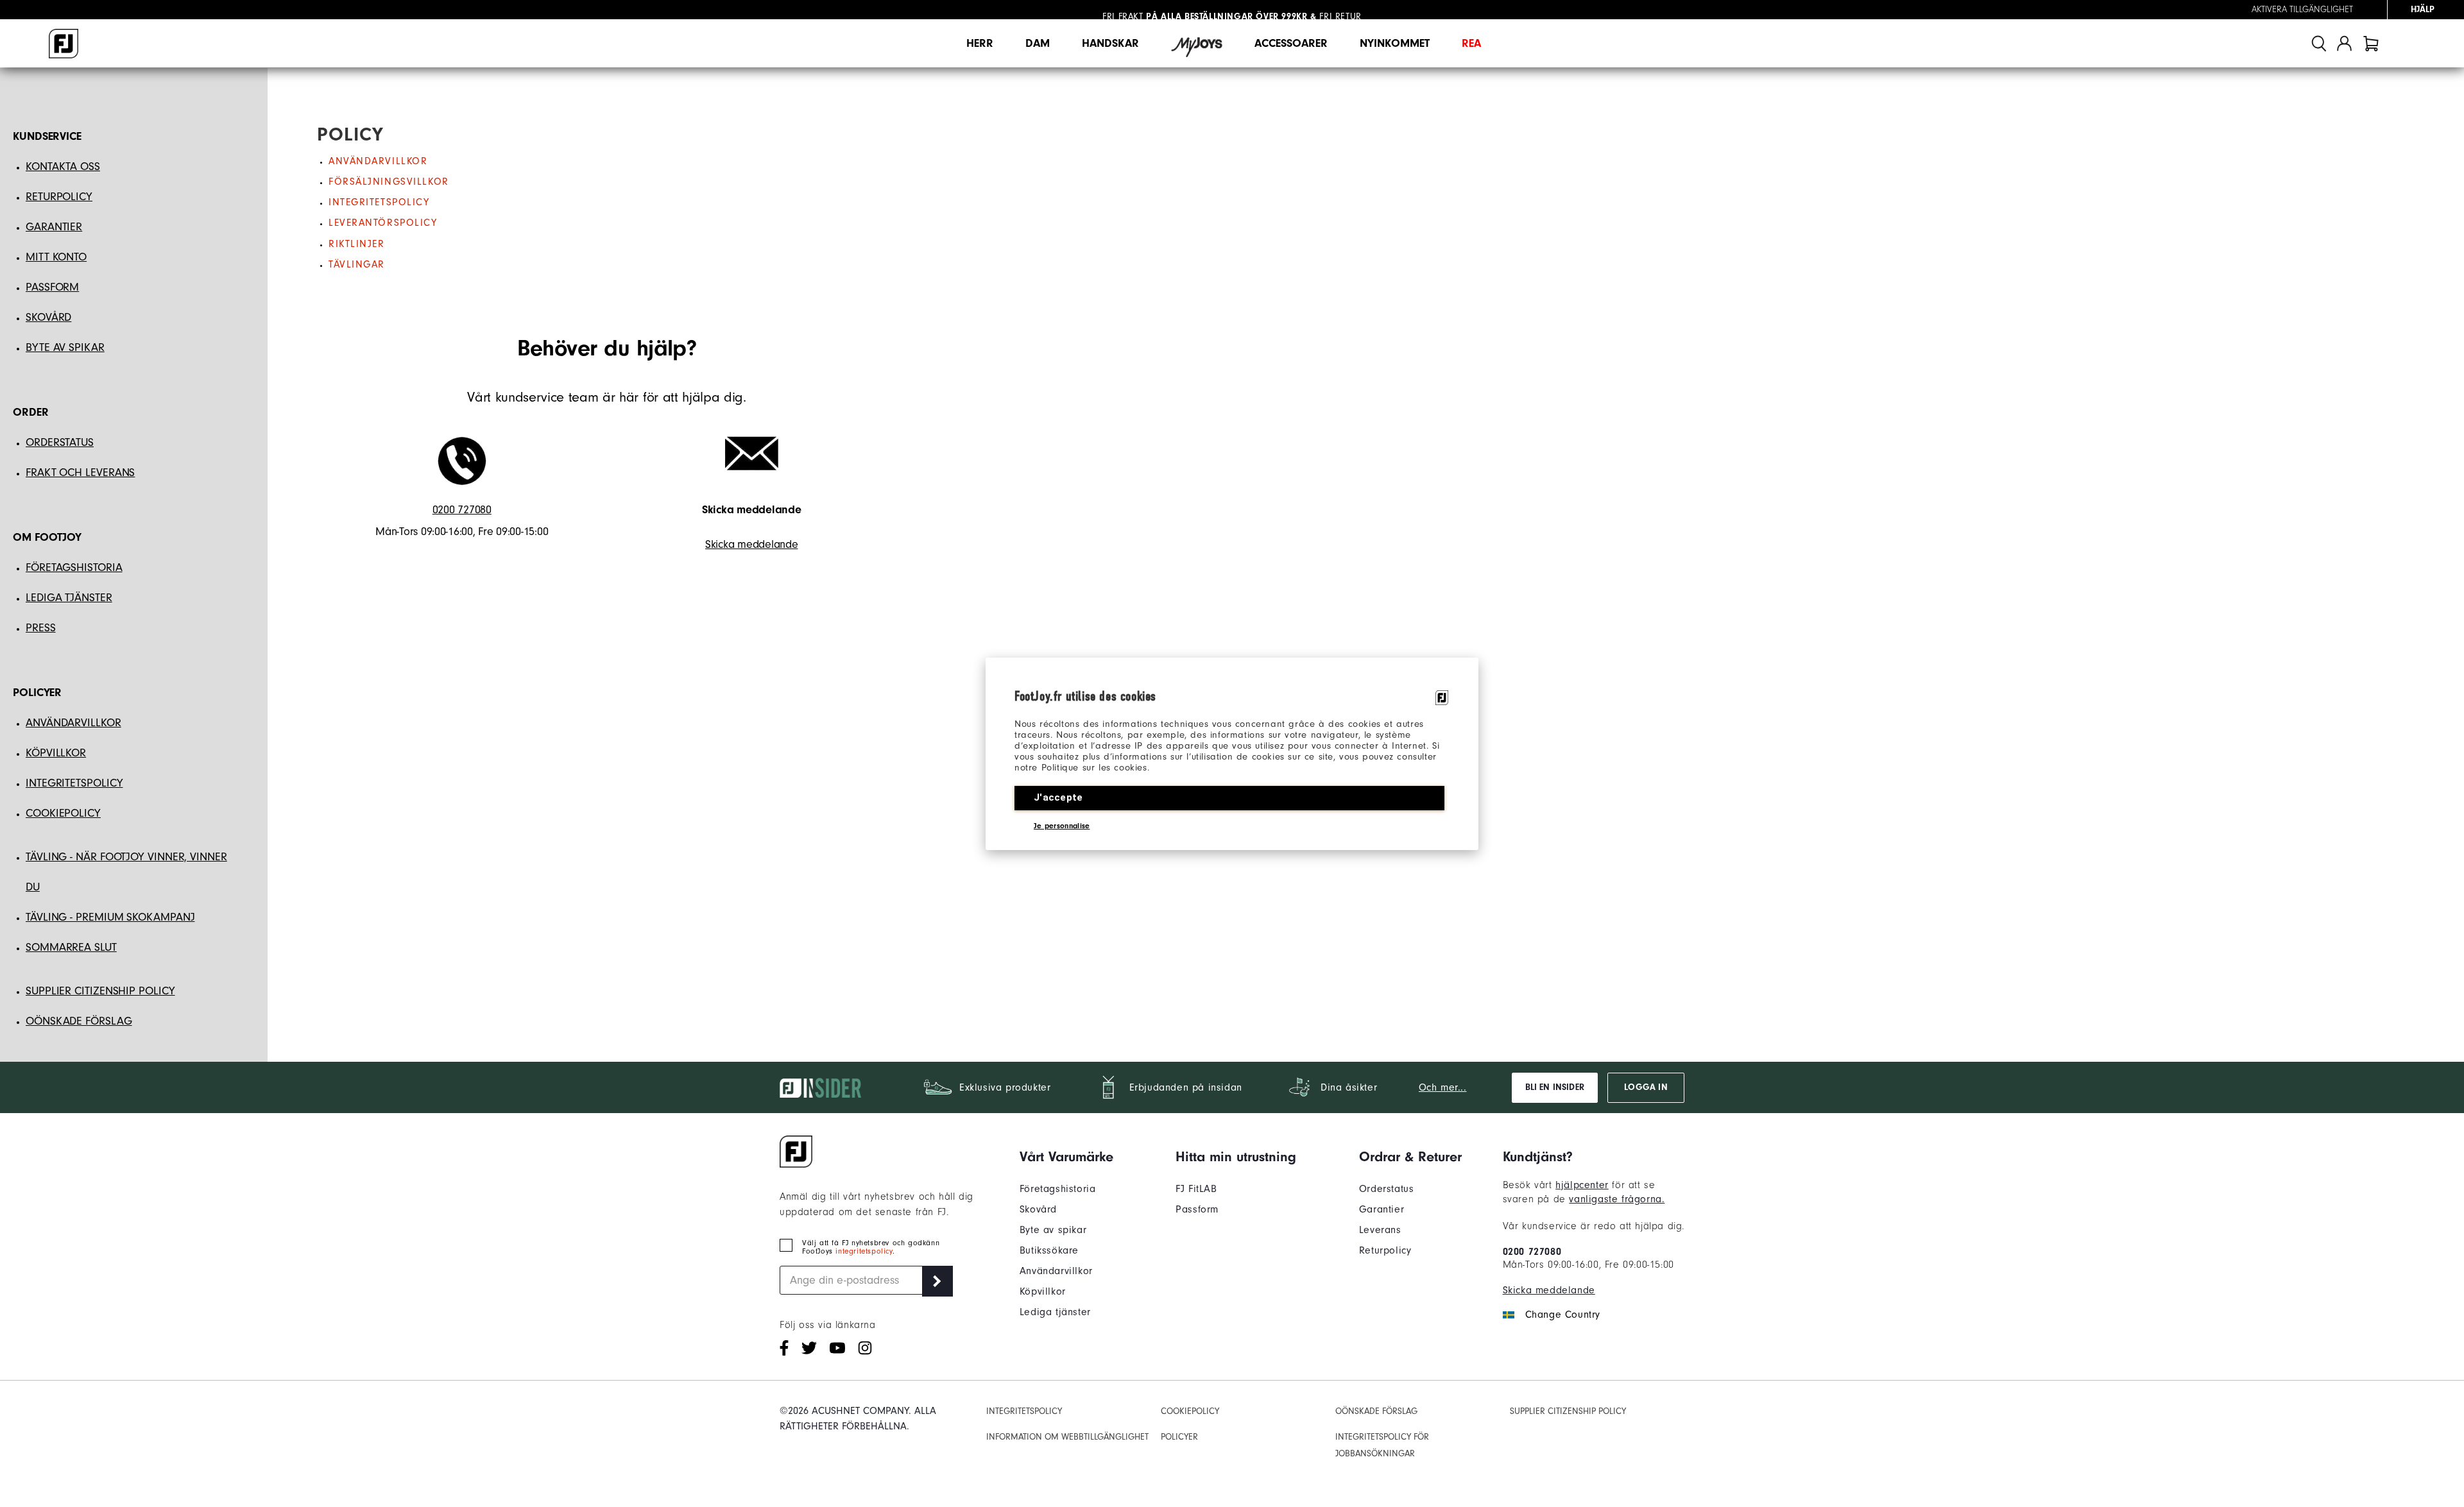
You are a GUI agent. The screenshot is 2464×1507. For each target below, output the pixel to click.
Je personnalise (1062, 826)
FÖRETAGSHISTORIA (74, 567)
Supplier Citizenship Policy (100, 991)
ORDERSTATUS (60, 442)
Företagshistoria (1058, 1189)
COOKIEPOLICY (63, 813)
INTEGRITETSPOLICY (74, 783)
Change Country (1563, 1315)
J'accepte (1058, 797)
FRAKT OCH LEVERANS (80, 473)
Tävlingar (357, 264)
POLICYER (1179, 1437)
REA (1471, 43)
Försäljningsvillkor (389, 182)
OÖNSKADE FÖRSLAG (79, 1021)
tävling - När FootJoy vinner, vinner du (126, 872)
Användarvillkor (378, 161)
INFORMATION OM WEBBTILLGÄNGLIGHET (1067, 1437)
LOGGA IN (1646, 1087)
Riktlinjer (357, 244)
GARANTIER (54, 227)
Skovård (1038, 1209)
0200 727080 (462, 510)
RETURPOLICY (59, 197)
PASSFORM (52, 287)
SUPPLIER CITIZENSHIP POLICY (1568, 1411)
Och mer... (1443, 1087)
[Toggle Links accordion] (1066, 1157)
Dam (1038, 43)
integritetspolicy (864, 1251)
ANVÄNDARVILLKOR (73, 723)
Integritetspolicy (379, 202)
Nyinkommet (1395, 43)
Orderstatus (1387, 1189)
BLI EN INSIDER (1555, 1087)
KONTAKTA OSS (63, 166)
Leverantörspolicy (383, 223)
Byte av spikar (1053, 1230)
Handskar (1110, 43)
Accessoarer (1291, 43)
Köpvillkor (1043, 1291)
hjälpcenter (1582, 1185)
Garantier (1382, 1209)
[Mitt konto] (2344, 43)
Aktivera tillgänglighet (2302, 10)
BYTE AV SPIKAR (65, 347)
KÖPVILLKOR (56, 753)
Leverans (1380, 1230)
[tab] (2371, 43)
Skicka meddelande (751, 544)
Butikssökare (1049, 1250)
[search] (2319, 43)
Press (41, 628)
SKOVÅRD (48, 317)
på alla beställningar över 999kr (1205, 10)
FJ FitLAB (1196, 1189)
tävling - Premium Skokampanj (110, 917)
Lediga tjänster (69, 598)
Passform (1197, 1209)
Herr (980, 43)
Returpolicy (1385, 1250)
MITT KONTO (56, 257)
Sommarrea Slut (71, 947)
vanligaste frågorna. (1617, 1199)
